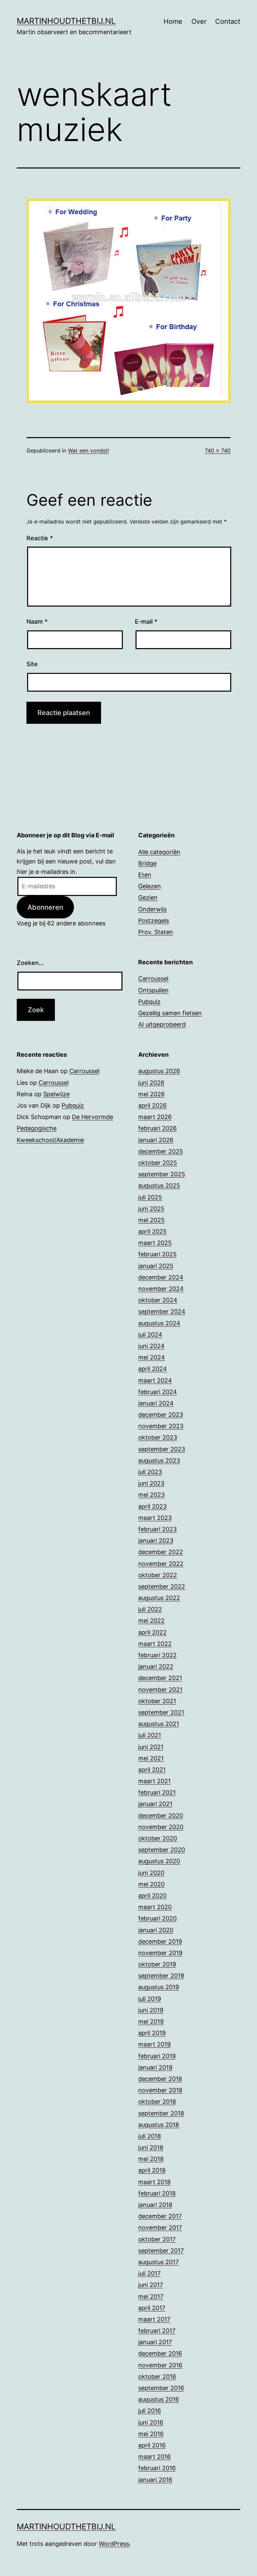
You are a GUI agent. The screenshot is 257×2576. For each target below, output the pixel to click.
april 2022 (152, 1632)
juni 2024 (151, 1346)
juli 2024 (150, 1335)
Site (32, 664)
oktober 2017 (157, 2239)
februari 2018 (157, 2193)
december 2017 (160, 2216)
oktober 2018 (157, 2102)
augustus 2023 (159, 1460)
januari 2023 (156, 1541)
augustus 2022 (159, 1598)
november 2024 (161, 1289)
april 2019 (152, 2033)
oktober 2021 (157, 1701)
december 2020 (161, 1816)
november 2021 (160, 1690)
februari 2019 (157, 2056)
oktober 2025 (158, 1163)
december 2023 (161, 1415)
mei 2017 (151, 2296)
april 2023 (152, 1506)
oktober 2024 (158, 1300)
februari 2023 (157, 1529)
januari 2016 (155, 2480)
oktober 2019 (157, 1964)
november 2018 (160, 2090)
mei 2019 (151, 2022)
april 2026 (152, 1105)
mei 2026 (151, 1094)
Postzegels (154, 921)
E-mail (146, 621)
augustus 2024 (159, 1323)
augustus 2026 (159, 1071)
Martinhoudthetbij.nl (66, 21)
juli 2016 (150, 2411)
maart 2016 (154, 2457)
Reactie (40, 538)
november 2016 (160, 2365)
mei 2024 (152, 1357)
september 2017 (161, 2251)
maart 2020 (155, 1907)
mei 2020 (151, 1884)
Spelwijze (56, 1094)
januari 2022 (156, 1666)
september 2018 (161, 2113)
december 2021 (160, 1678)
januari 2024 (156, 1403)
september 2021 (161, 1712)
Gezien (148, 897)
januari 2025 (156, 1266)
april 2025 (152, 1231)
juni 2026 (151, 1083)
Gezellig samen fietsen (170, 1013)
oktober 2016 (157, 2377)
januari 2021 (155, 1804)
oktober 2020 (158, 1838)
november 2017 (160, 2227)
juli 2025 (150, 1197)
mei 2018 (151, 2159)
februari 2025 (157, 1254)
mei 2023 (151, 1495)
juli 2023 (150, 1472)
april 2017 (152, 2308)
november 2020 (161, 1827)
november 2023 (161, 1426)
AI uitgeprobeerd (162, 1024)
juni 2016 (151, 2422)
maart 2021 (154, 1781)
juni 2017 (151, 2285)
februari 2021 (157, 1792)
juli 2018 (150, 2136)
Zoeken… (30, 963)
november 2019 (160, 1953)
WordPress (114, 2544)
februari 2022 (157, 1655)
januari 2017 (155, 2342)
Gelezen (150, 886)
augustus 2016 (159, 2399)
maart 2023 (155, 1518)
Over (199, 21)
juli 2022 (150, 1609)
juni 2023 (151, 1483)
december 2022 (161, 1552)
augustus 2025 (159, 1186)
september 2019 (161, 1976)
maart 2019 (154, 2044)
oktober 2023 (158, 1437)
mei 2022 (151, 1621)
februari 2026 (157, 1128)
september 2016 (161, 2388)
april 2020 (152, 1896)
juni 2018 (151, 2147)
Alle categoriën (159, 852)
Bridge (147, 863)
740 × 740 (218, 450)
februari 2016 (157, 2468)
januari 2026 (156, 1140)
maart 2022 (155, 1644)
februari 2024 (158, 1392)
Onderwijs (152, 909)
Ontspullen (153, 990)
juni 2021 (151, 1747)
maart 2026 (155, 1117)
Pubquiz (149, 1002)
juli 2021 (150, 1735)
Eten (145, 875)
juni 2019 (151, 2010)
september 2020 (162, 1850)
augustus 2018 (159, 2125)
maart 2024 (155, 1380)
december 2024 (161, 1277)
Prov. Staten (156, 932)
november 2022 (161, 1564)
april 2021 (152, 1770)
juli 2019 (150, 1999)
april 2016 (152, 2445)
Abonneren (45, 907)
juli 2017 (149, 2273)
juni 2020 (151, 1873)
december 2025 (161, 1151)
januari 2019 (155, 2067)
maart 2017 (154, 2319)
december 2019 (160, 1941)
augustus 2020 (159, 1861)
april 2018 (152, 2170)
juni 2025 (151, 1209)
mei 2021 (151, 1758)
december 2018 (160, 2079)
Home (173, 21)
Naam (37, 621)
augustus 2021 (159, 1724)
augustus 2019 (159, 1987)
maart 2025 (155, 1243)
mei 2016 (151, 2434)
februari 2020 (157, 1918)
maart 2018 (154, 2182)
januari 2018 (155, 2205)
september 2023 (162, 1449)
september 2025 (162, 1174)
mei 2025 (151, 1220)
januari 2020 (156, 1930)
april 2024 (153, 1369)
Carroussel (153, 979)
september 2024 (162, 1311)
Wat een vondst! (88, 450)
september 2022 (162, 1586)
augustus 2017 (158, 2262)
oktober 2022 (158, 1575)
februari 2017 (157, 2331)
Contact (228, 21)
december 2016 (160, 2353)
